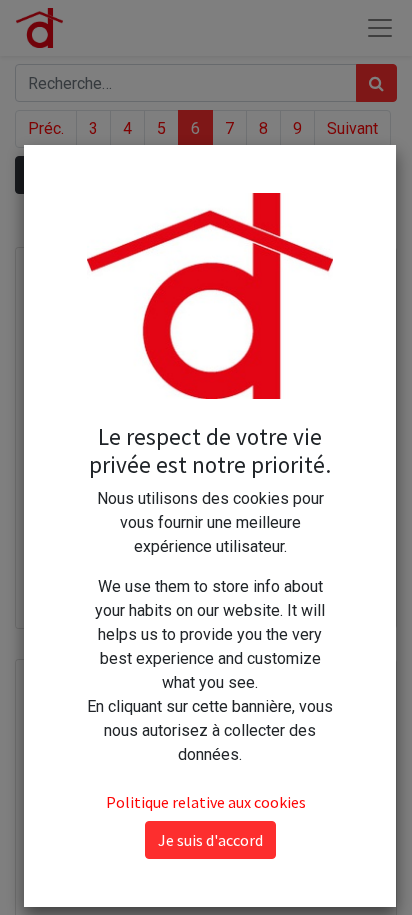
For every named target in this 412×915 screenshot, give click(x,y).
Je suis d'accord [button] (210, 840)
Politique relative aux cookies (206, 802)
